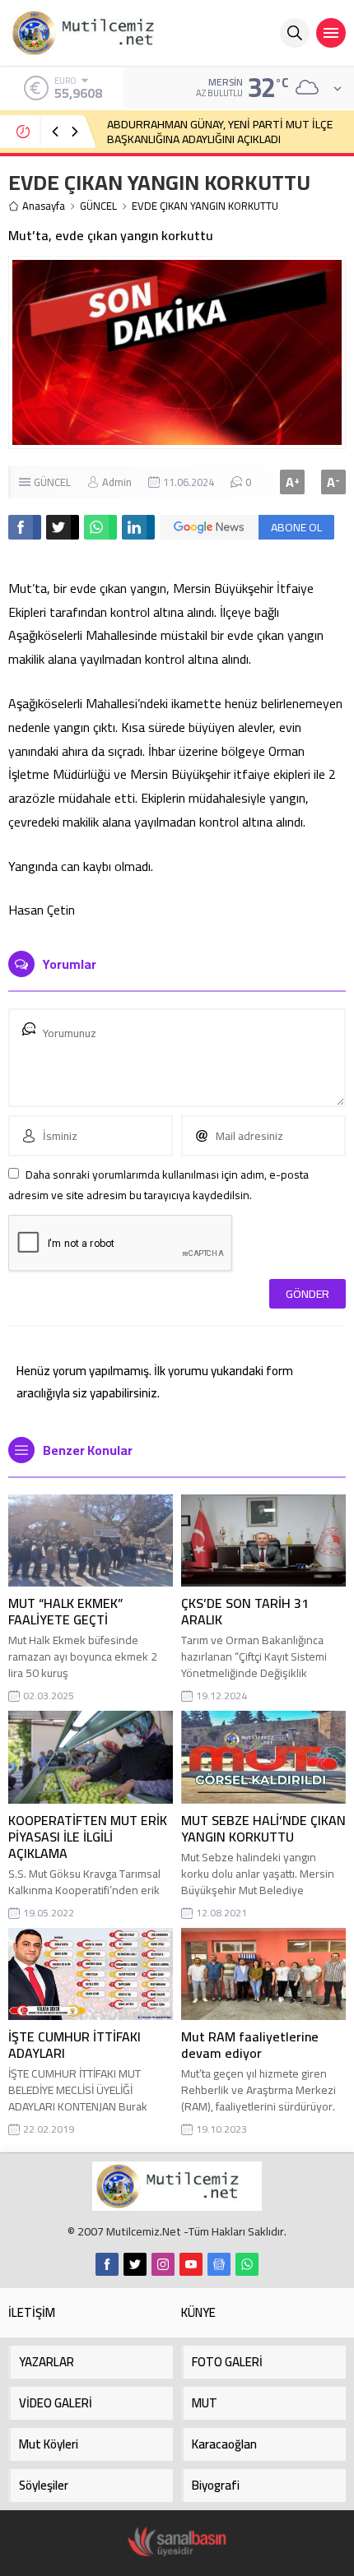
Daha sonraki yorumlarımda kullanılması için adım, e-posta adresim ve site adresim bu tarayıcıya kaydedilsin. (158, 1185)
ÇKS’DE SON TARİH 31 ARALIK (245, 1611)
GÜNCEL (98, 206)
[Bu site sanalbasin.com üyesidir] (177, 2542)
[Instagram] (163, 2264)
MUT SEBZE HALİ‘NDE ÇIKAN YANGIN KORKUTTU (263, 1828)
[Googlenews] (219, 2264)
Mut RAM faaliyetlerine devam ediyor (250, 2045)
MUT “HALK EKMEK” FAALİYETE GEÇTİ (65, 1611)
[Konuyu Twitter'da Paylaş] (63, 527)
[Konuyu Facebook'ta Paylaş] (25, 527)
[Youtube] (191, 2264)
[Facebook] (107, 2264)
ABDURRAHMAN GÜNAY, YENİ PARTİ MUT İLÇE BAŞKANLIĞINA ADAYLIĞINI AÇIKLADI (220, 132)
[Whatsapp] (247, 2264)
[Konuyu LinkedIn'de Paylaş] (138, 527)
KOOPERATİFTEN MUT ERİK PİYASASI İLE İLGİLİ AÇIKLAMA (88, 1837)
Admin (117, 482)
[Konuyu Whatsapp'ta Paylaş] (100, 527)
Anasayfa (44, 206)
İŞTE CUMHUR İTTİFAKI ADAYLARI (75, 2045)
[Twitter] (135, 2264)
